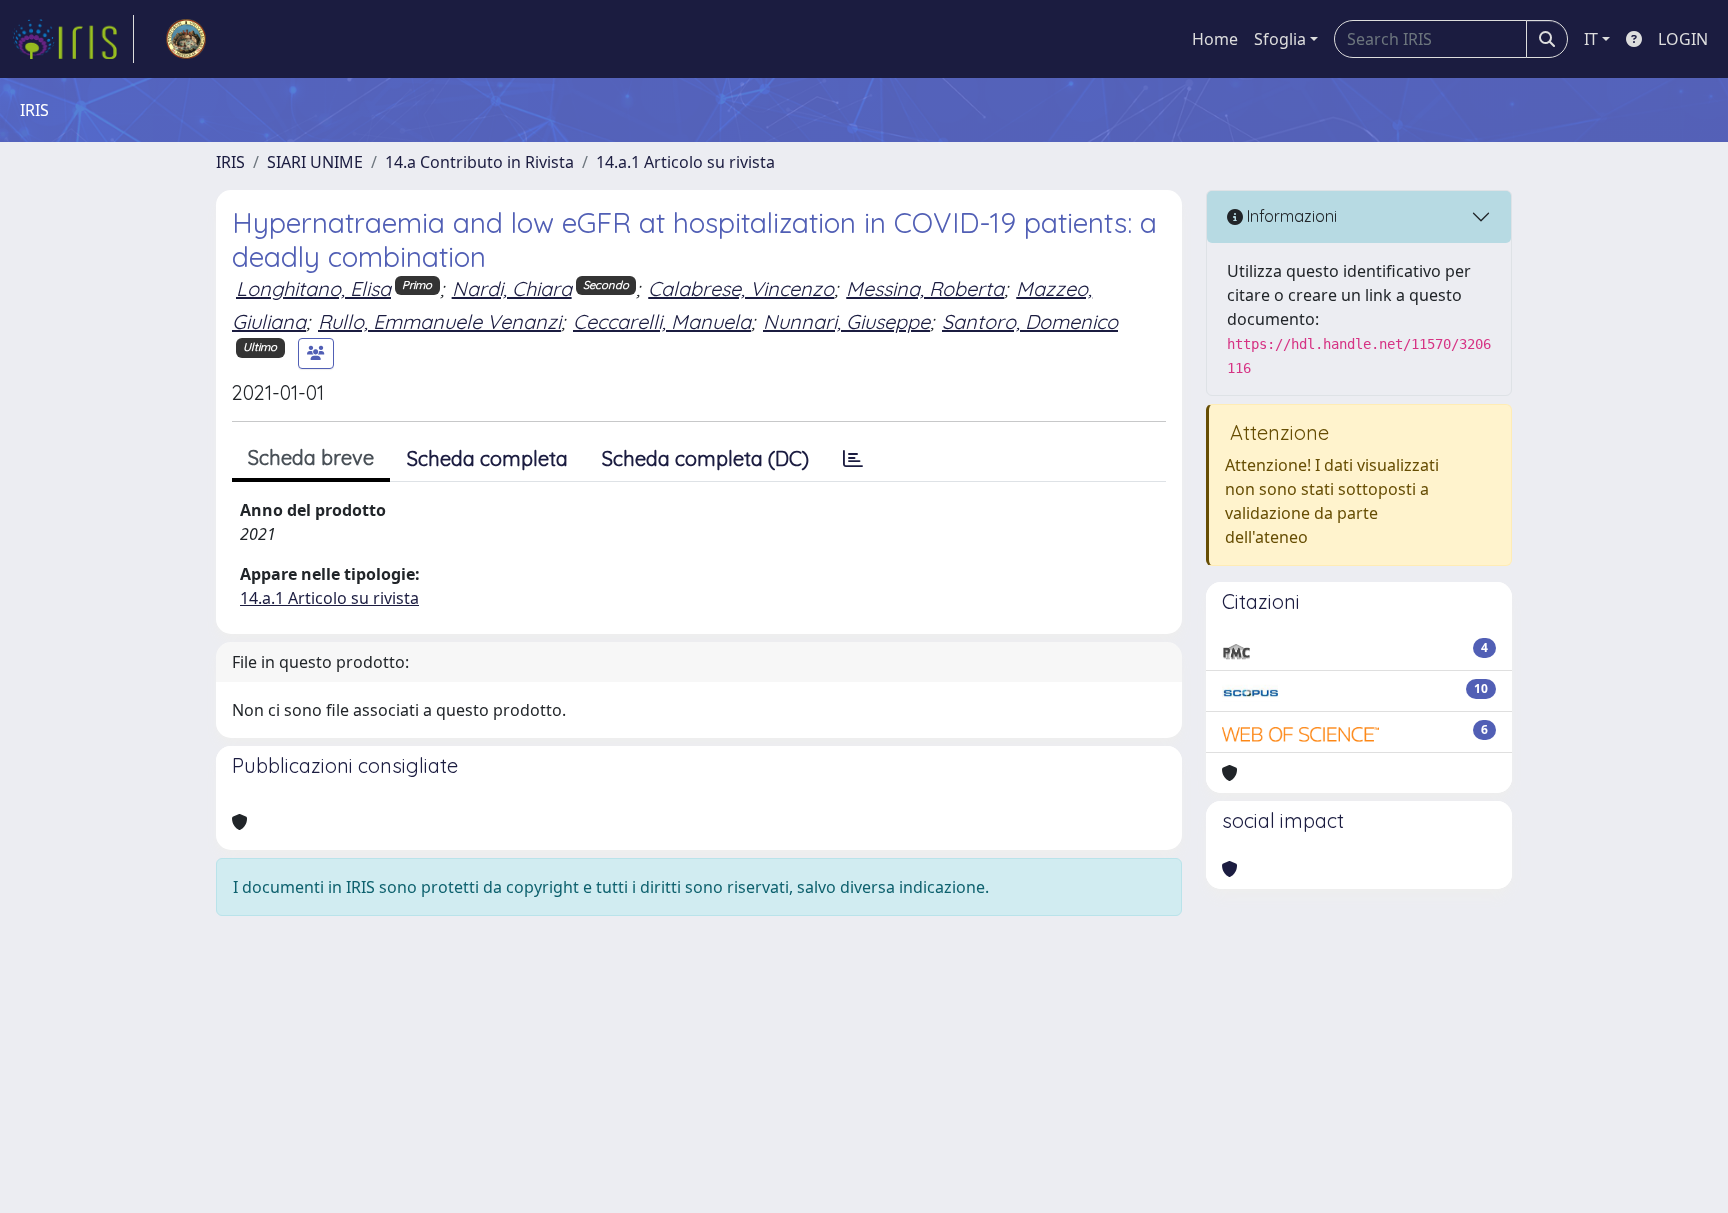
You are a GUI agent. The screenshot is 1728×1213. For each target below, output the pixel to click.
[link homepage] (73, 39)
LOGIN (1683, 39)
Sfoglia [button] (1280, 39)
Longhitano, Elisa (313, 288)
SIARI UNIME (315, 162)
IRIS (230, 162)
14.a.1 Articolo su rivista (685, 162)
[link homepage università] (186, 39)
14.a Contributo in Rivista (479, 162)
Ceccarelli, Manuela (662, 321)
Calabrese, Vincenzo (741, 288)
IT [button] (1591, 39)
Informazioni (1290, 216)
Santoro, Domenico (1030, 321)
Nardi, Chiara (512, 288)
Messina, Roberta (925, 288)
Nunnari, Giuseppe (846, 321)
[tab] (853, 459)
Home (1215, 39)
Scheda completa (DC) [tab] (705, 458)
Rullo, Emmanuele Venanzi (439, 321)
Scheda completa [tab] (487, 458)
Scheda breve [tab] (311, 457)
